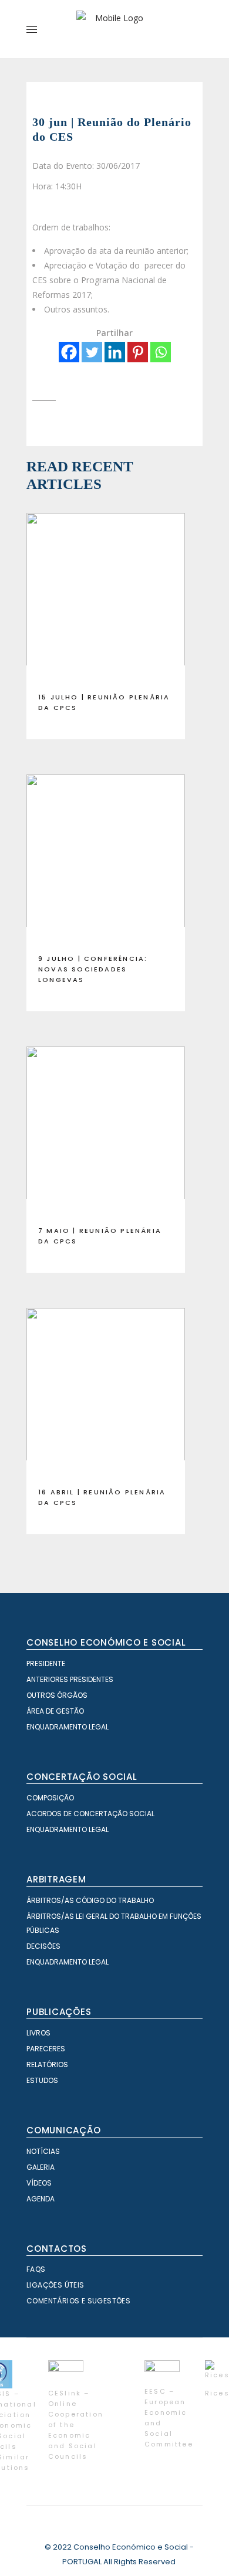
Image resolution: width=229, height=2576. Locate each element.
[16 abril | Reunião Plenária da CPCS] (106, 1393)
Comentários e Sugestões (78, 2301)
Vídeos (39, 2183)
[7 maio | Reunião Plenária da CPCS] (106, 1131)
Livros (38, 2033)
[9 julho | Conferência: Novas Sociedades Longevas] (106, 859)
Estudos (42, 2080)
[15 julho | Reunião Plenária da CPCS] (106, 598)
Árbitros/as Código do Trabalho (90, 1900)
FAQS (36, 2269)
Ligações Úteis (55, 2285)
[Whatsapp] (161, 352)
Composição (50, 1798)
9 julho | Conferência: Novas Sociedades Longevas (93, 969)
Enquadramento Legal (68, 1727)
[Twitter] (92, 352)
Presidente (46, 1663)
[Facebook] (69, 352)
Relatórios (47, 2064)
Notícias (43, 2151)
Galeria (41, 2167)
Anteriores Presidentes (70, 1679)
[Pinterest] (138, 352)
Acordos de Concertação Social (90, 1814)
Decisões (43, 1946)
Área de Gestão (55, 1711)
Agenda (41, 2199)
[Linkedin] (115, 352)
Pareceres (46, 2049)
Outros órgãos (57, 1695)
